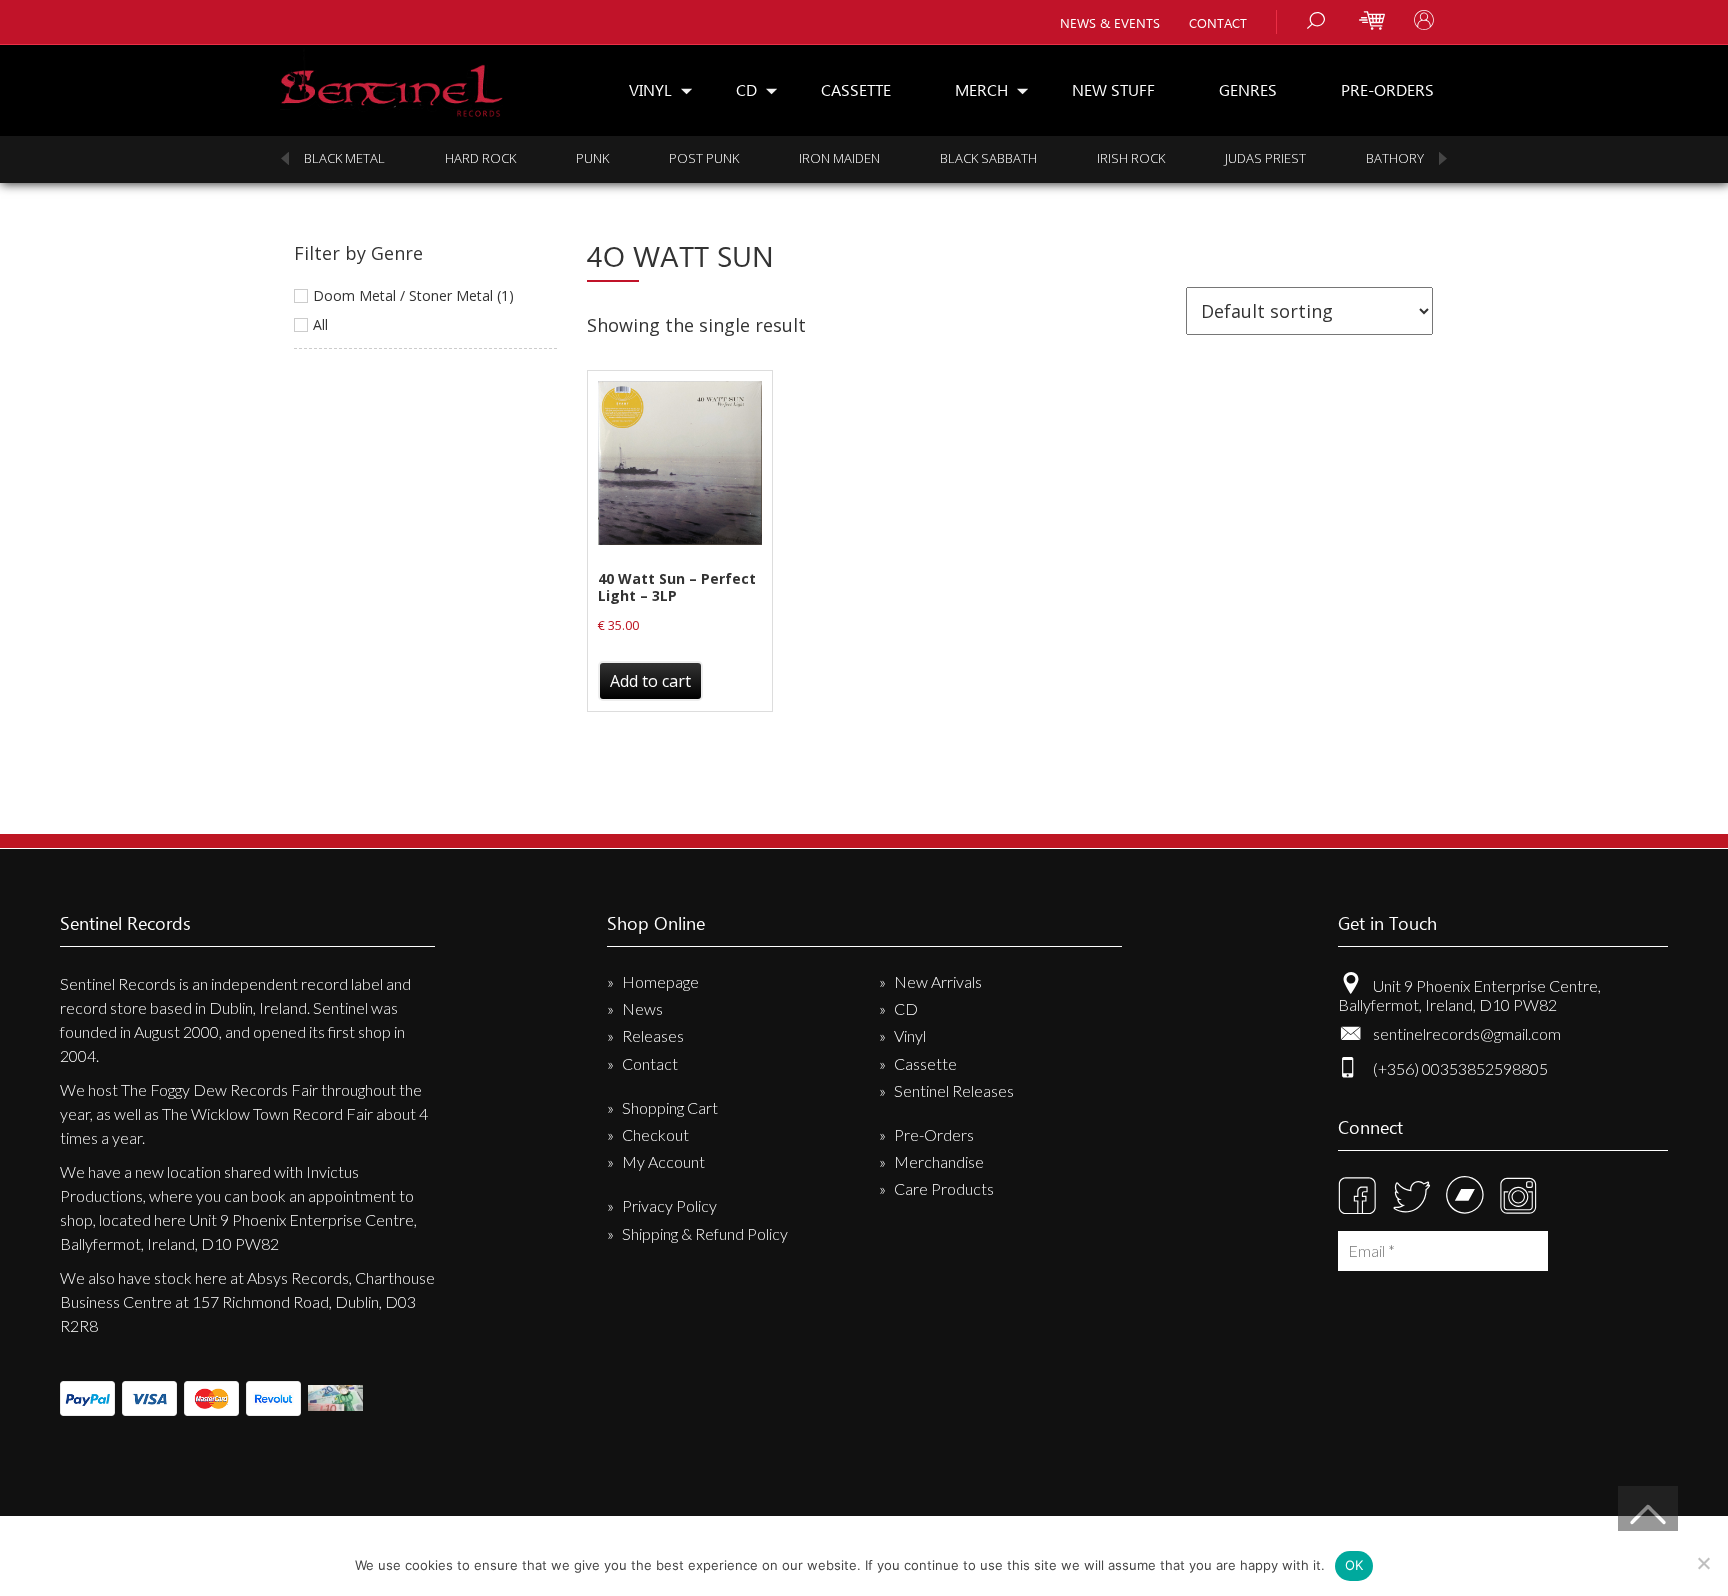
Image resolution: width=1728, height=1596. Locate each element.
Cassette (856, 89)
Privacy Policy (669, 1205)
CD (746, 89)
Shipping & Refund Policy (705, 1233)
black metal (344, 158)
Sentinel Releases (954, 1090)
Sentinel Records (391, 83)
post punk (704, 158)
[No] (1703, 1563)
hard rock (480, 158)
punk (592, 158)
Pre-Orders (1387, 89)
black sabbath (988, 158)
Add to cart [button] (650, 681)
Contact (1218, 22)
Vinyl (650, 89)
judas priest (1265, 158)
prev (285, 158)
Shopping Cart (670, 1107)
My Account (663, 1161)
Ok (1354, 1565)
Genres (1248, 89)
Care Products (944, 1188)
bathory (1395, 158)
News (642, 1008)
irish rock (1131, 158)
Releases (653, 1035)
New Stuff (1113, 89)
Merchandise (939, 1161)
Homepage (660, 981)
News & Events (1110, 22)
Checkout (655, 1134)
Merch (981, 89)
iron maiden (839, 158)
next (1443, 158)
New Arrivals (938, 981)
